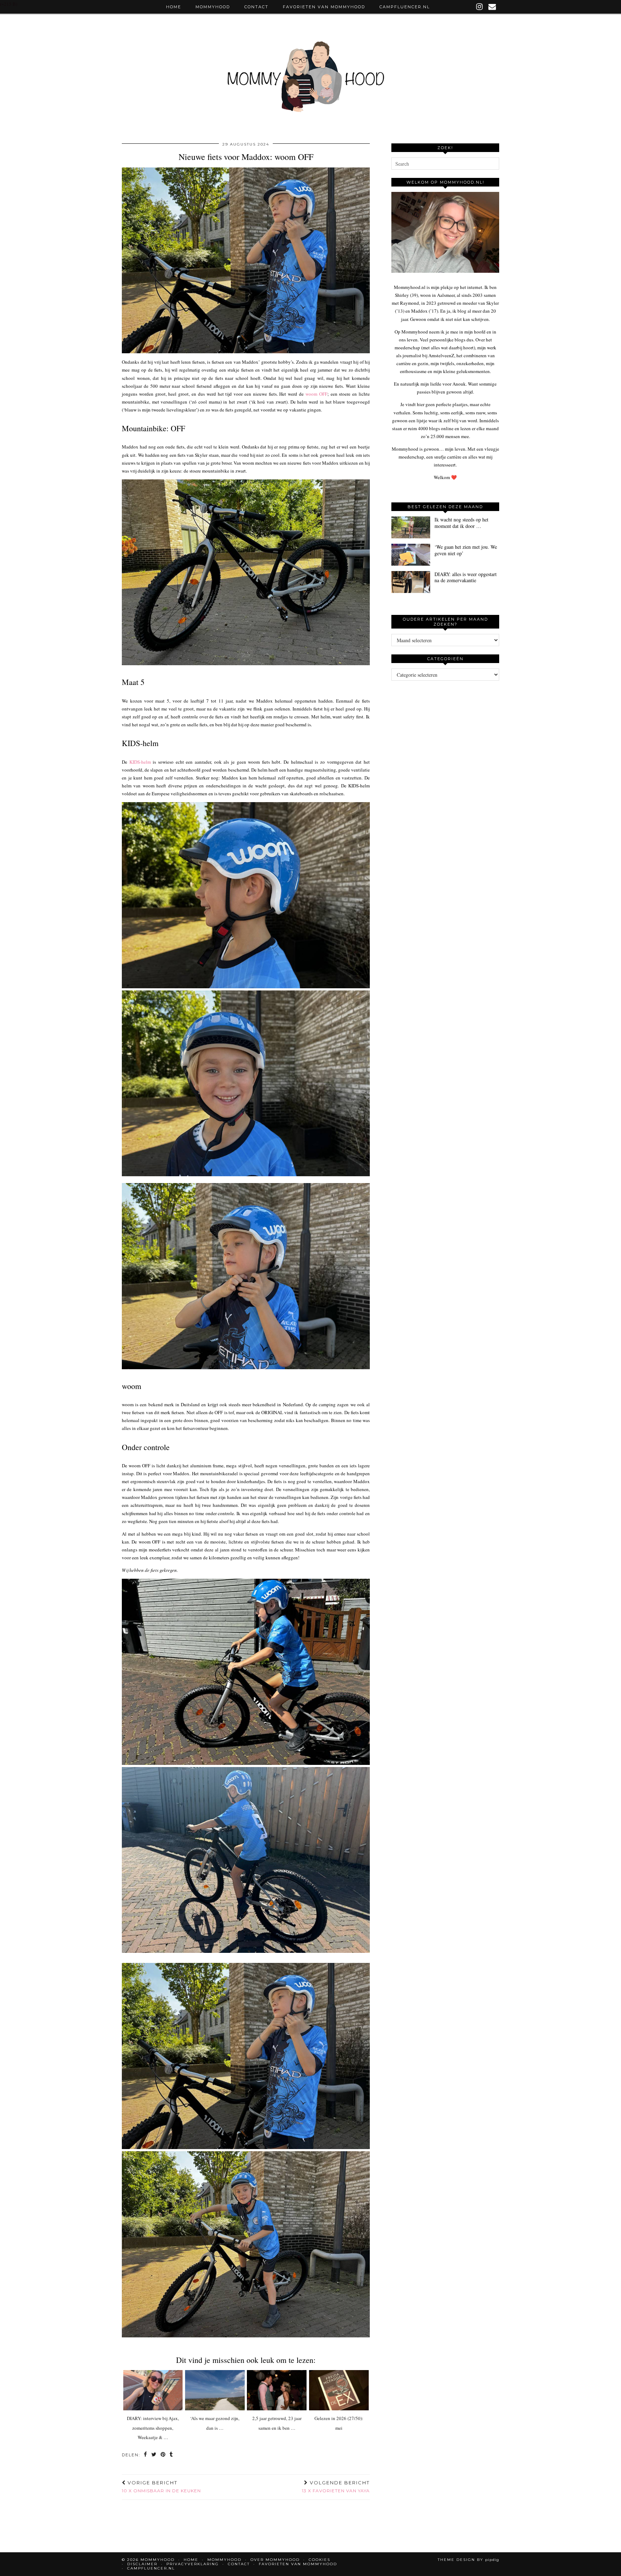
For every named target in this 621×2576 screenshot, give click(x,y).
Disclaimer (142, 2564)
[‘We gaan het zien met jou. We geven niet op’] (411, 555)
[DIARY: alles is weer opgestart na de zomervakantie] (411, 582)
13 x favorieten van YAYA (336, 2487)
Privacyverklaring (193, 2564)
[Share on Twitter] (154, 2455)
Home (174, 7)
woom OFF (316, 394)
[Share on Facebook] (146, 2455)
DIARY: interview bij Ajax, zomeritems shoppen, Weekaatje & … (153, 2428)
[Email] (493, 7)
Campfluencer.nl (405, 7)
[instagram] (480, 7)
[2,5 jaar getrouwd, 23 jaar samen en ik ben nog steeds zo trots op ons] (277, 2390)
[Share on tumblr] (172, 2455)
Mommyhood (213, 7)
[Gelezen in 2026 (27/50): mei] (339, 2390)
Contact (256, 7)
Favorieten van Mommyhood (324, 7)
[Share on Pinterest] (163, 2455)
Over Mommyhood (275, 2560)
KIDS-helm (140, 762)
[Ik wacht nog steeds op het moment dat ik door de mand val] (411, 527)
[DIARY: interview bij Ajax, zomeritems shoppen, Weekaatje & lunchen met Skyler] (153, 2390)
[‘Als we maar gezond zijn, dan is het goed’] (215, 2390)
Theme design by (468, 2560)
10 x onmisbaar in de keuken (161, 2487)
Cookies (319, 2560)
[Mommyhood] (310, 80)
